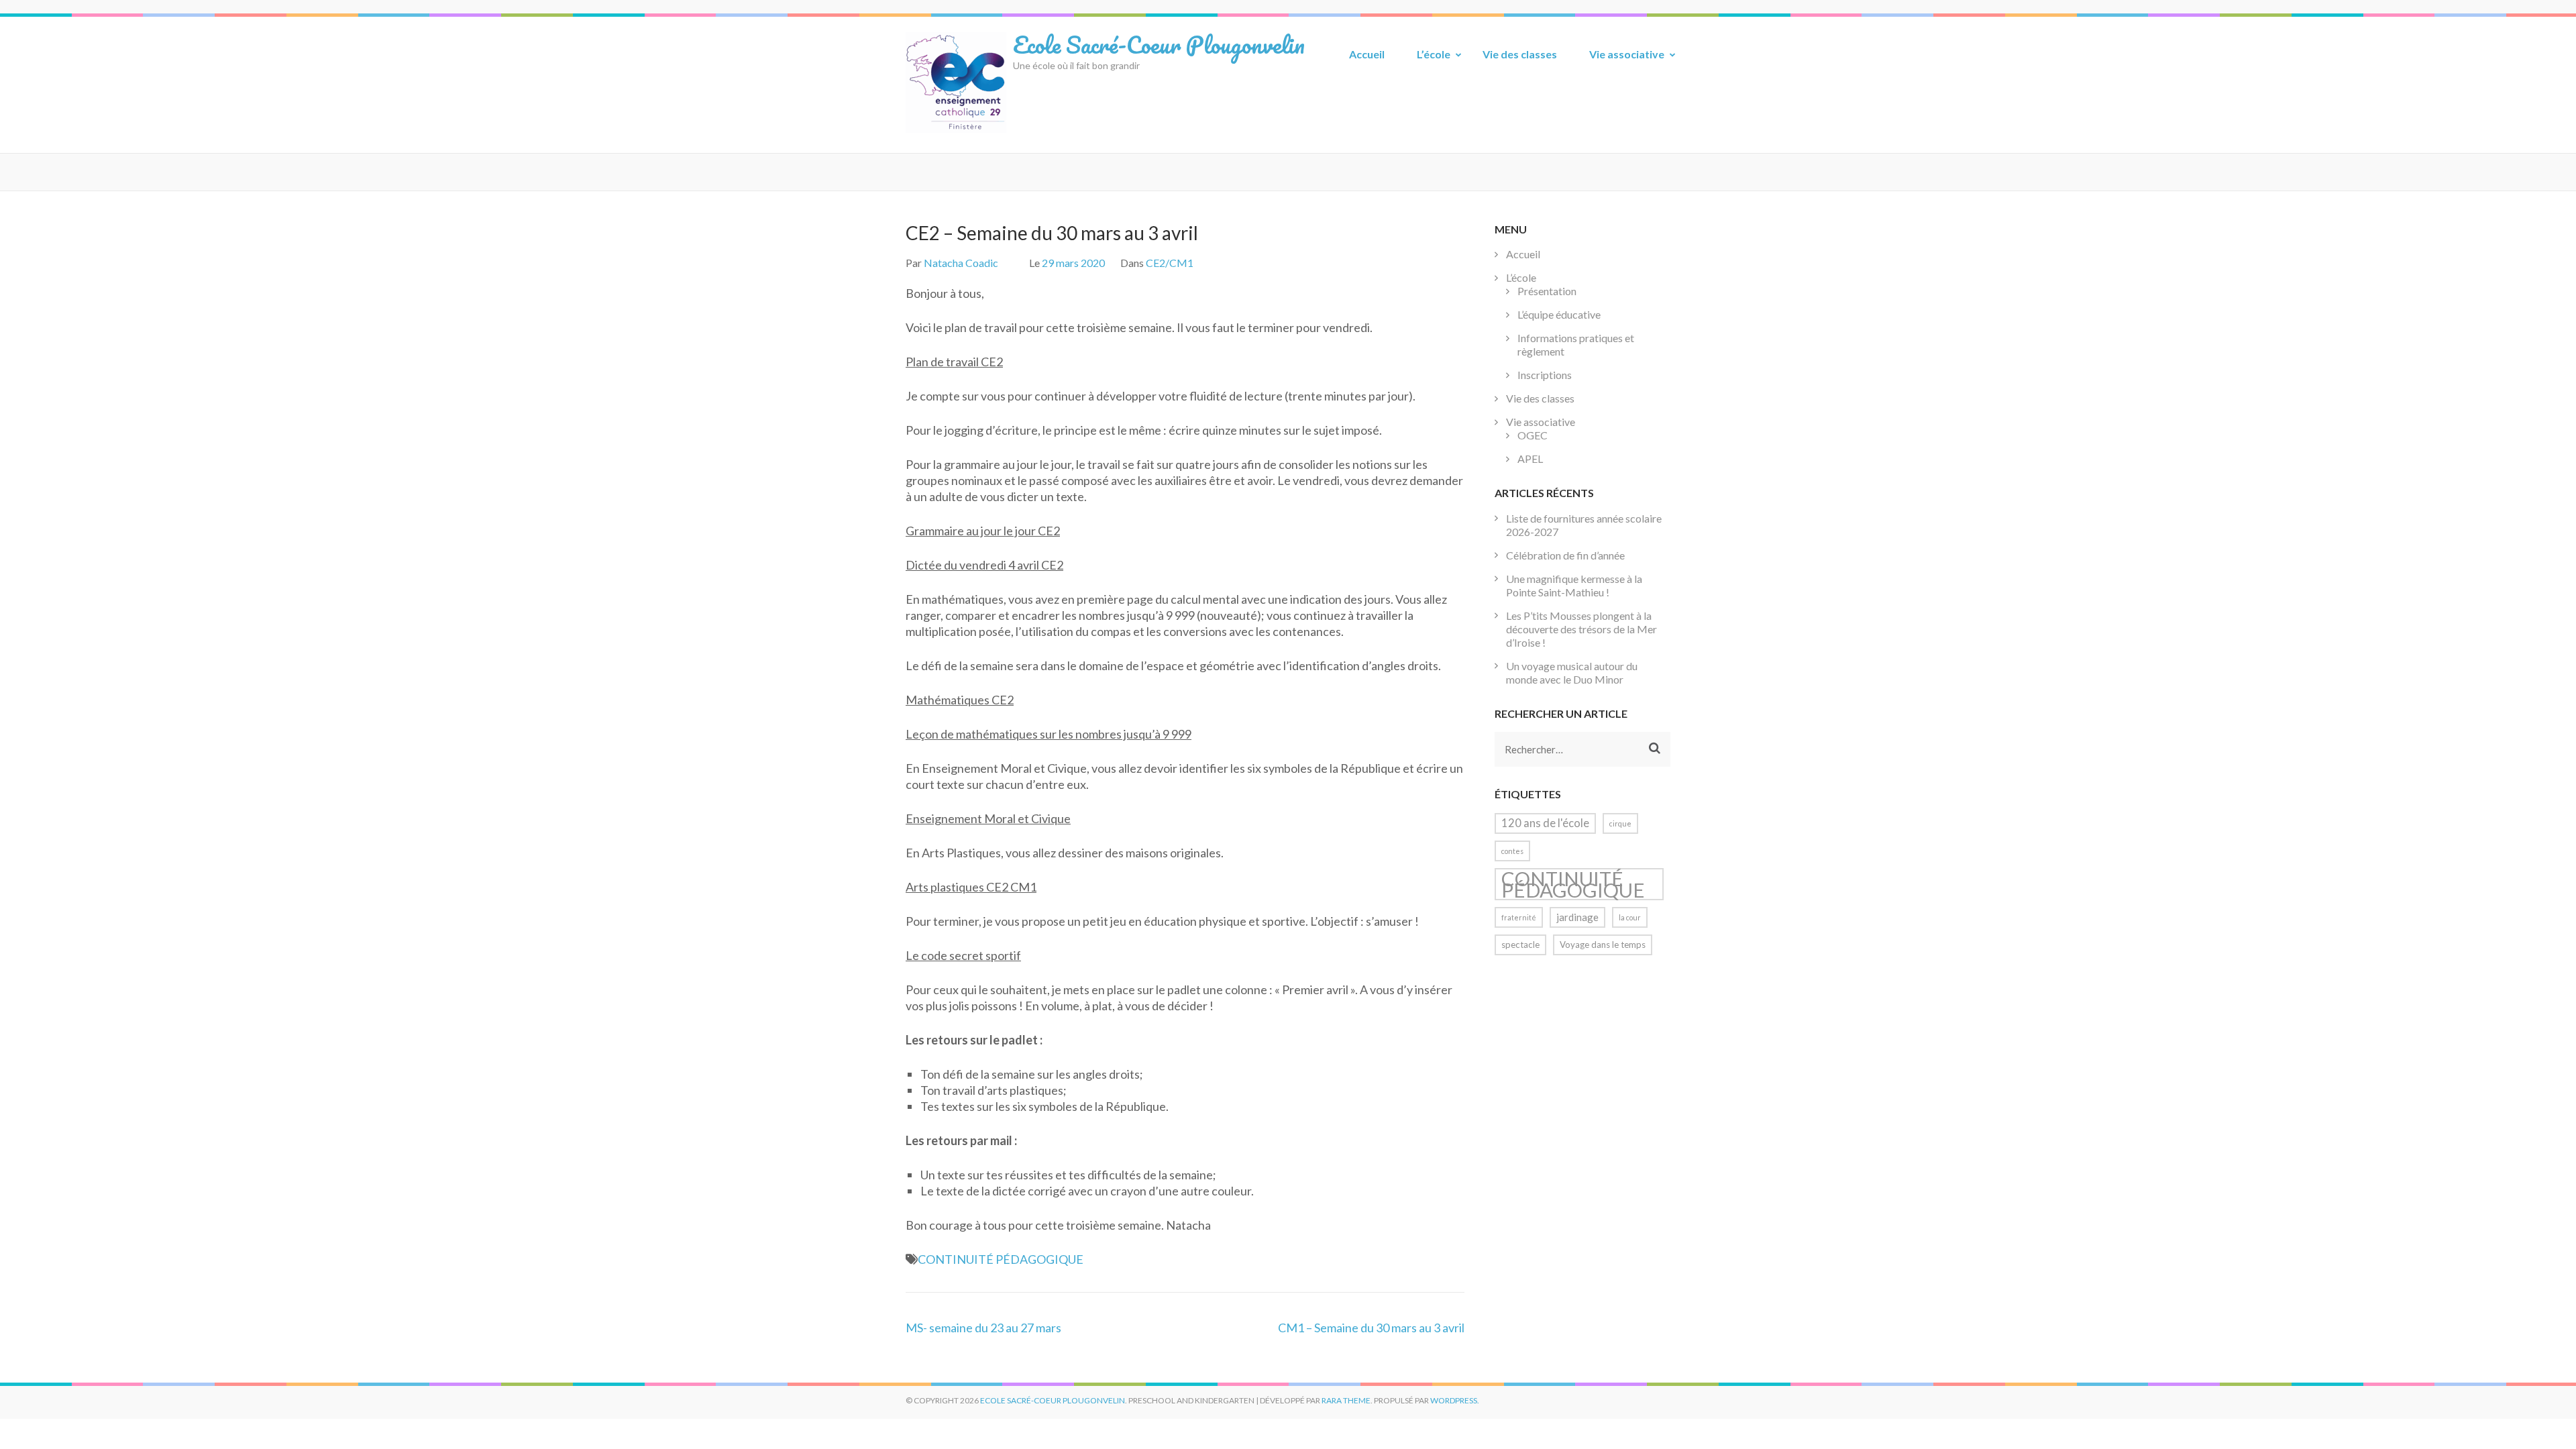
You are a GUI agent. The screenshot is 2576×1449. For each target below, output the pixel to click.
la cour (1630, 917)
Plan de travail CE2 (954, 362)
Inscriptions (1545, 375)
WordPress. (1455, 1400)
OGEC (1533, 435)
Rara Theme (1346, 1400)
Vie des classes (1520, 54)
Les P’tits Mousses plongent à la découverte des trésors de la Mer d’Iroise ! (1581, 629)
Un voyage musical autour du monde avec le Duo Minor (1572, 673)
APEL (1530, 459)
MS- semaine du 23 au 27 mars (983, 1328)
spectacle (1520, 945)
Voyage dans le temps (1603, 945)
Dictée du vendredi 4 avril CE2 (984, 565)
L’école (1434, 54)
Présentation (1547, 291)
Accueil (1367, 54)
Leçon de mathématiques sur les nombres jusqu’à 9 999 (1049, 734)
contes (1512, 851)
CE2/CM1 (1170, 263)
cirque (1620, 823)
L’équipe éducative (1559, 314)
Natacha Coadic (961, 263)
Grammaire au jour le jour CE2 (983, 531)
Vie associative (1627, 54)
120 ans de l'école (1545, 823)
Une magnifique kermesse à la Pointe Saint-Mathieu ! (1574, 585)
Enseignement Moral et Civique (988, 818)
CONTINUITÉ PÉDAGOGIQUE (1001, 1259)
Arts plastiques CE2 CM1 (971, 887)
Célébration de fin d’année (1565, 555)
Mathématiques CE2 (960, 700)
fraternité (1519, 917)
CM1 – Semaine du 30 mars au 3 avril (1371, 1328)
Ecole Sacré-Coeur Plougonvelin (1159, 44)
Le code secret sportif (963, 955)
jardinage (1577, 917)
